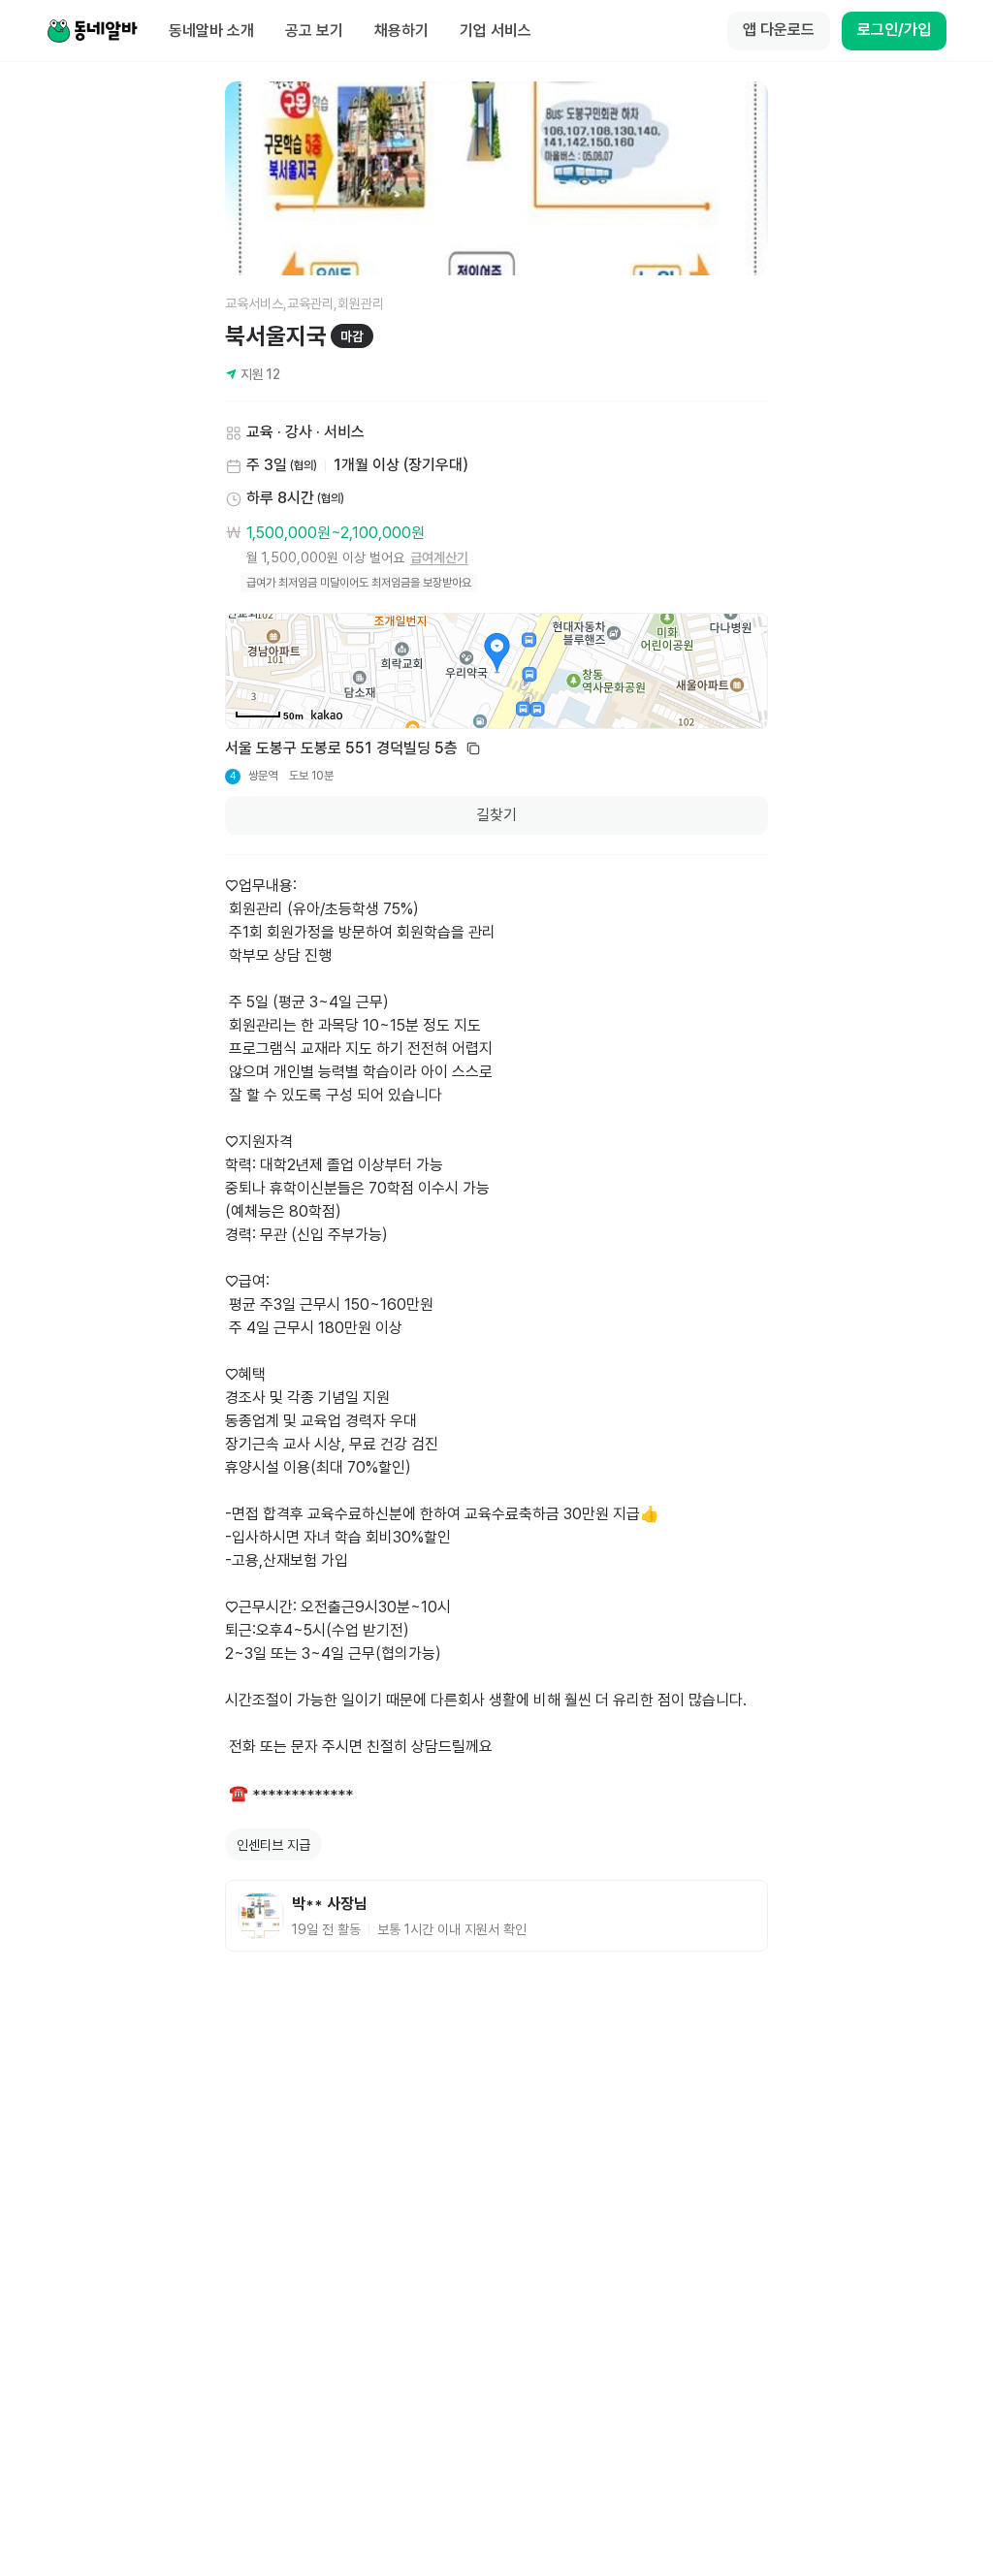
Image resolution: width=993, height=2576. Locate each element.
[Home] (92, 31)
